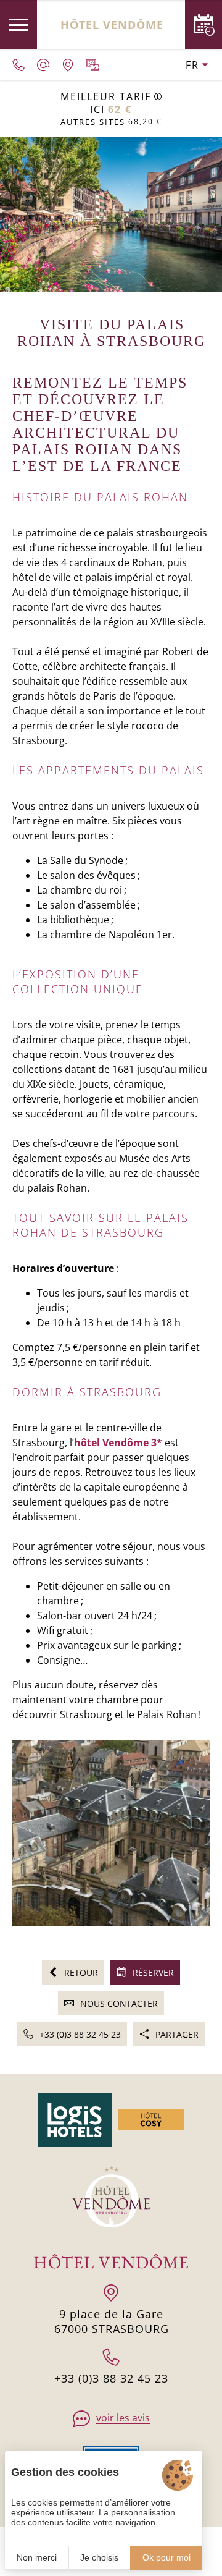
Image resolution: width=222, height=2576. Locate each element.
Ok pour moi (166, 2557)
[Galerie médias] (92, 65)
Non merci (37, 2557)
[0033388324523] (18, 65)
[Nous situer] (68, 65)
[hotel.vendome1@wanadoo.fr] (43, 65)
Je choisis (99, 2557)
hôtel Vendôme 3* (118, 1443)
